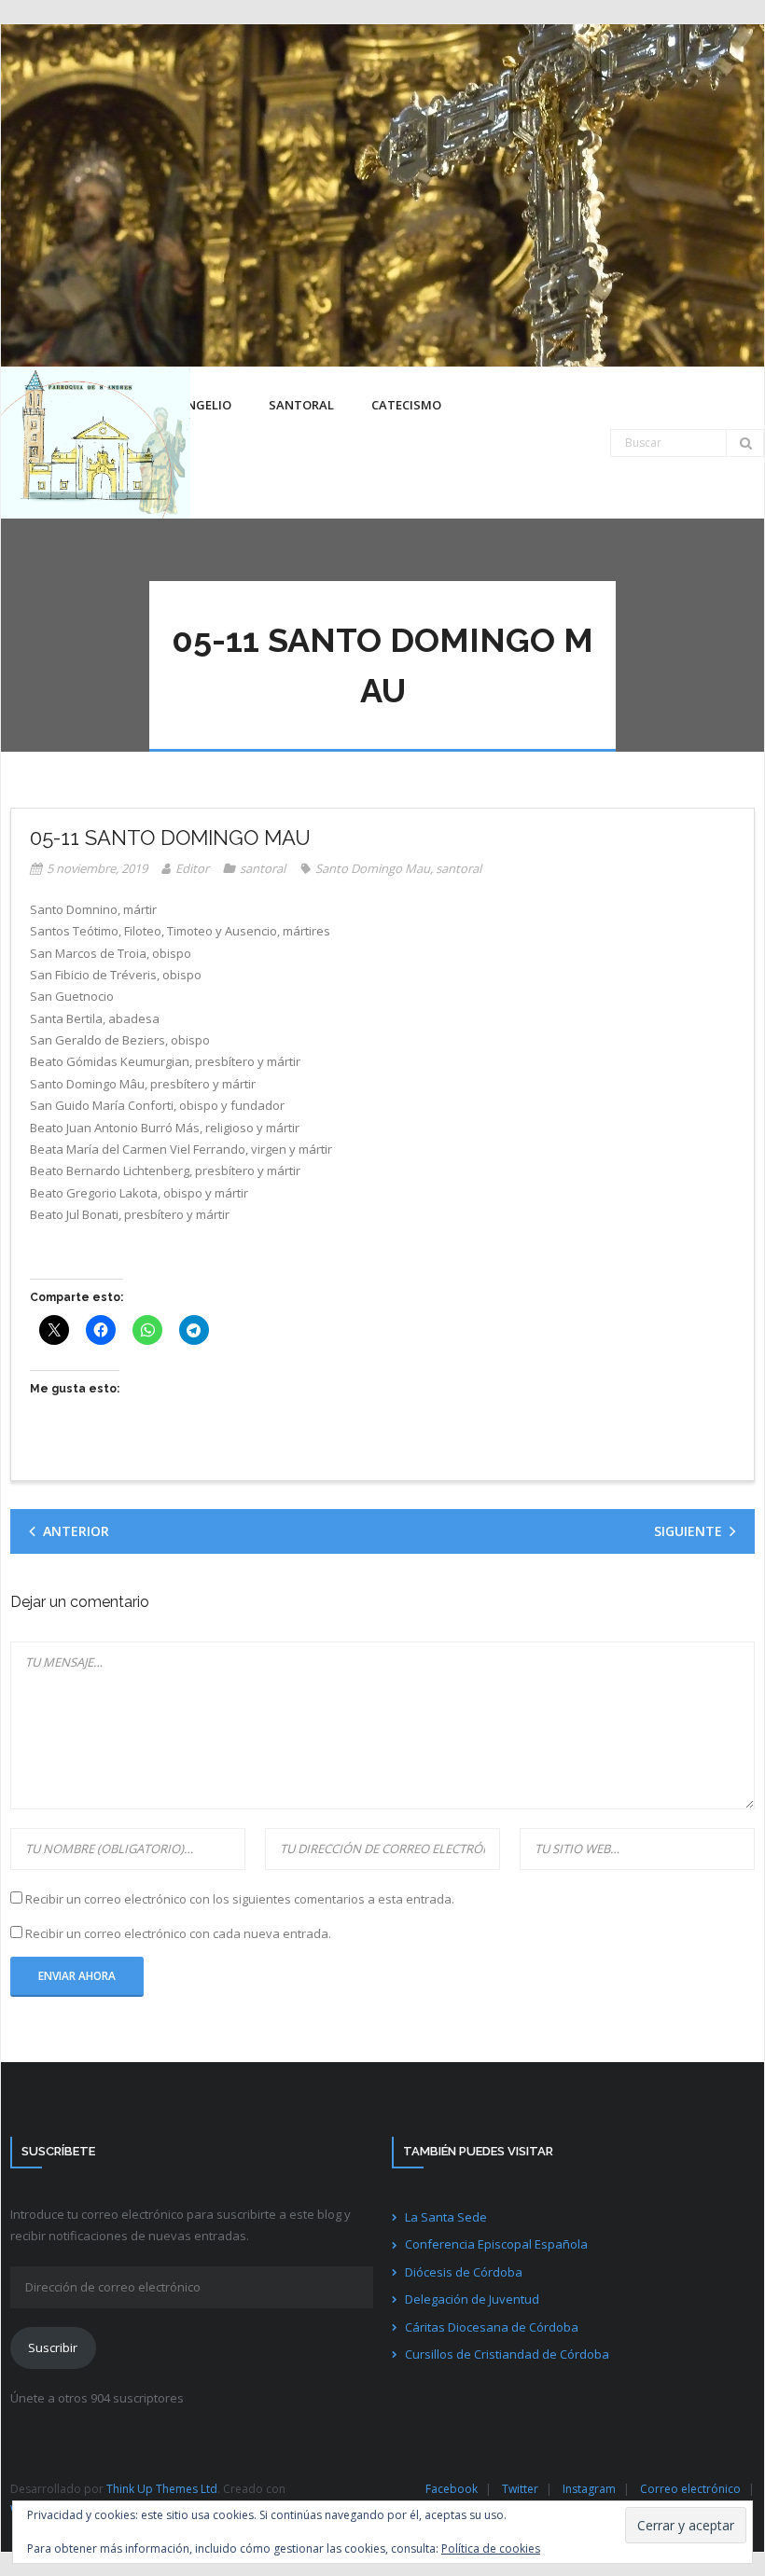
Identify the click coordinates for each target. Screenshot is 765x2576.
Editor (192, 868)
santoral (263, 868)
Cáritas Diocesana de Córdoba (492, 2327)
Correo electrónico (690, 2489)
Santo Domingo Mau (373, 868)
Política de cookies (491, 2548)
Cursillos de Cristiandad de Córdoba (507, 2354)
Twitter (520, 2489)
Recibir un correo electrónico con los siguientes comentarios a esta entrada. (240, 1899)
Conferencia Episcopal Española (496, 2244)
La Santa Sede (446, 2217)
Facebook (452, 2489)
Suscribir (53, 2347)
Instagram (589, 2489)
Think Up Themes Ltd (162, 2489)
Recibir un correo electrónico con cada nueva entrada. (178, 1933)
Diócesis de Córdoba (464, 2272)
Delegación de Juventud (472, 2299)
